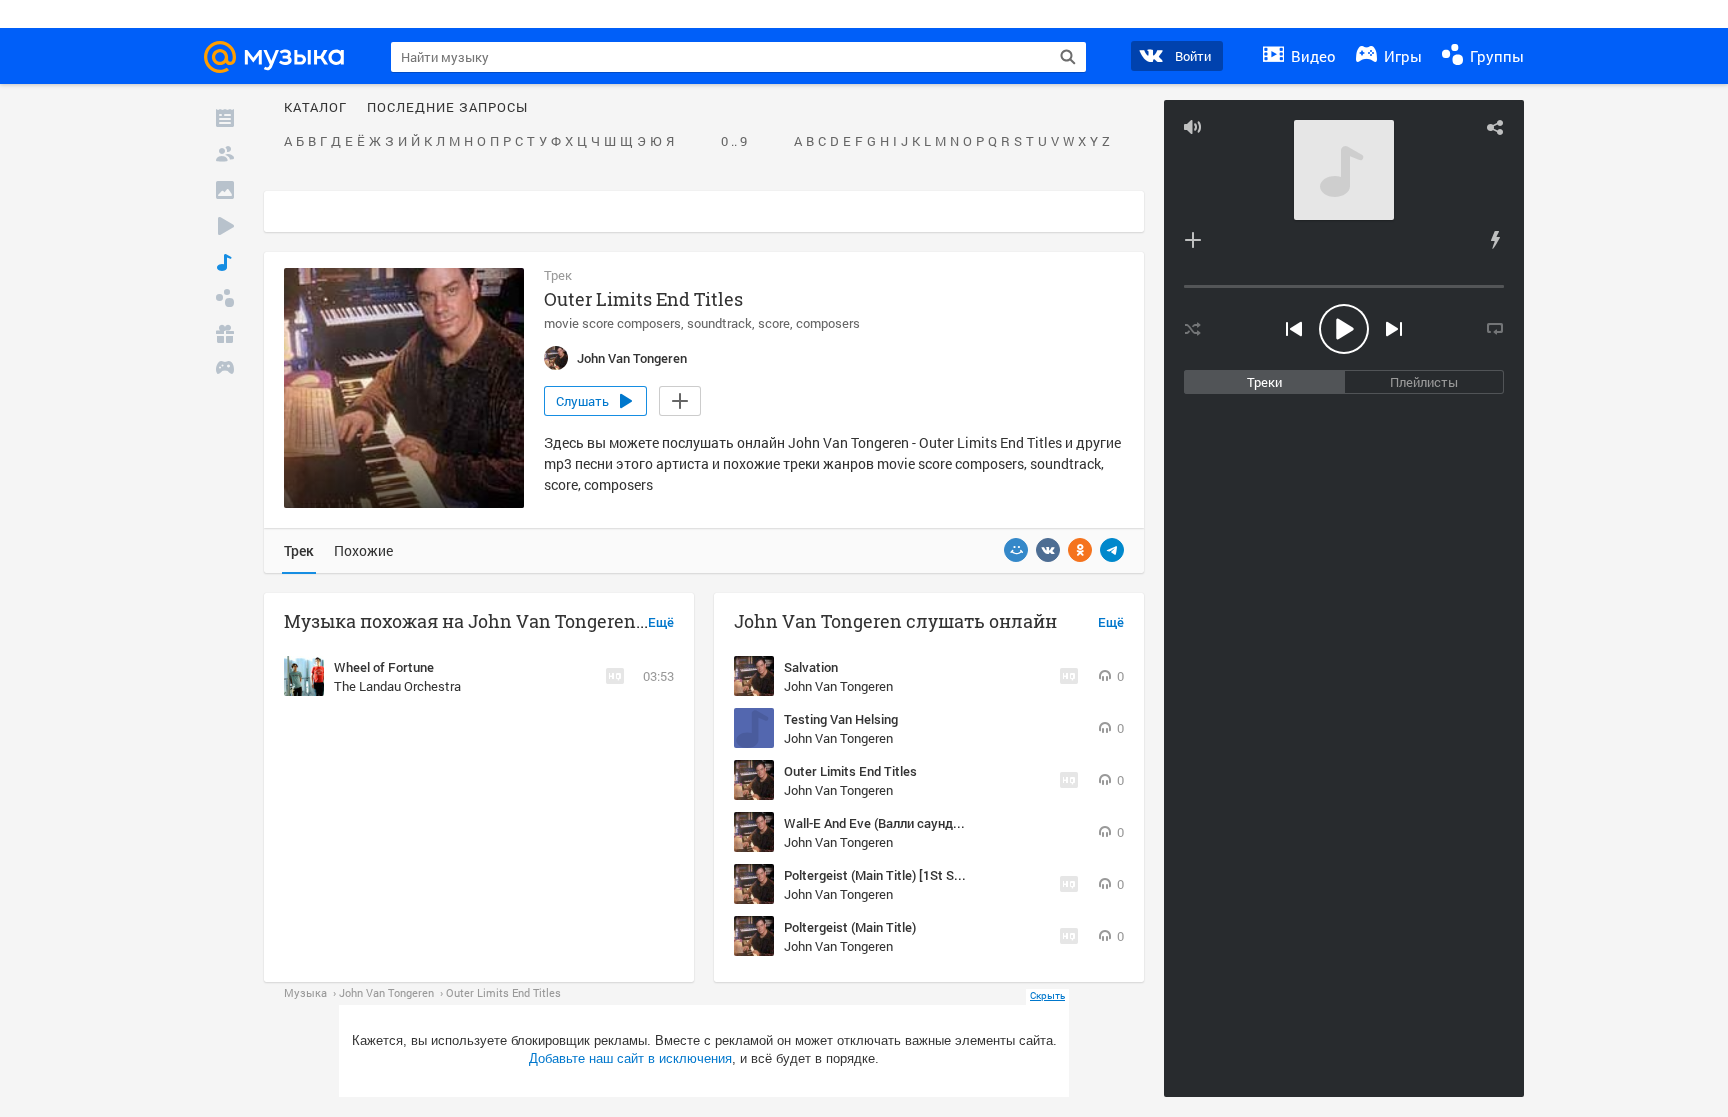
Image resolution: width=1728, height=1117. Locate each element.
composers (828, 323)
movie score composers (612, 323)
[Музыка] (225, 262)
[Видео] (225, 226)
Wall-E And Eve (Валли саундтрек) (884, 823)
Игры (1401, 56)
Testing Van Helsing (841, 719)
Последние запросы (447, 108)
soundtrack (719, 323)
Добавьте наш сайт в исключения (630, 1058)
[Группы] (225, 298)
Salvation (811, 667)
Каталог (315, 108)
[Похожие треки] (1495, 240)
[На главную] (283, 57)
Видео (1311, 56)
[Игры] (225, 370)
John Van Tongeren (838, 686)
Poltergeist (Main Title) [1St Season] (888, 875)
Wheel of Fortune (384, 667)
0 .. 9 (734, 142)
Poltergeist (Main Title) (850, 927)
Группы (1495, 56)
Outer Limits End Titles (850, 771)
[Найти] (1068, 57)
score (774, 323)
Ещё (661, 623)
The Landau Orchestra (397, 686)
